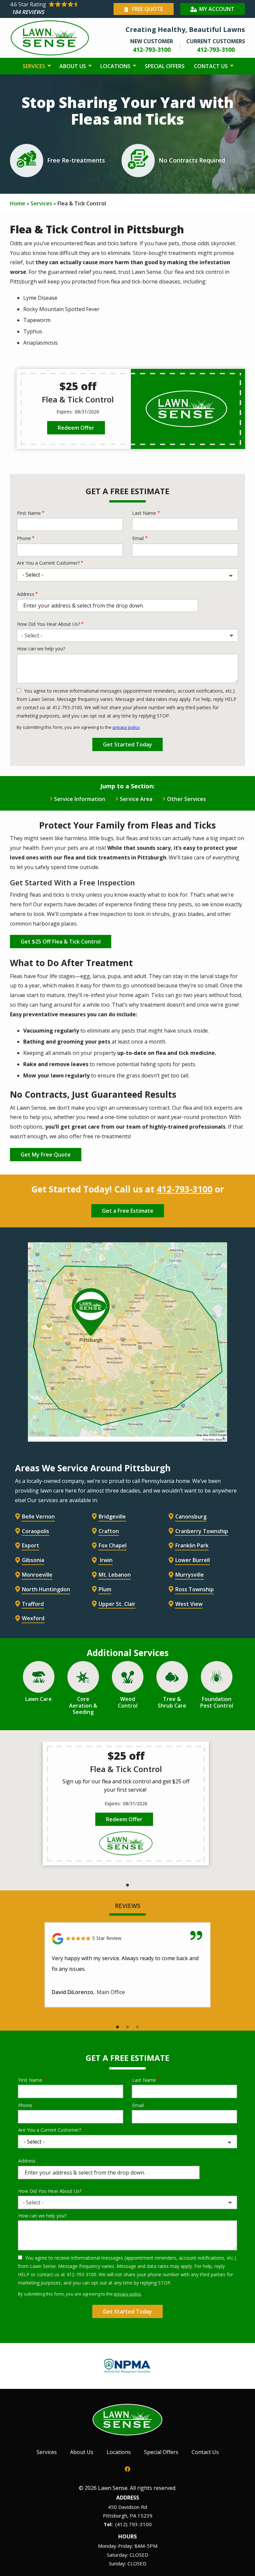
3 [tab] (137, 2027)
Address (26, 594)
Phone (24, 538)
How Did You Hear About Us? (48, 624)
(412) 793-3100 (133, 2524)
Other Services (186, 799)
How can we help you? (41, 649)
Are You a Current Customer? (48, 563)
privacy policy (126, 727)
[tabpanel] (126, 1804)
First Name (29, 513)
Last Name (144, 513)
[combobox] (127, 635)
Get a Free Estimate (128, 1211)
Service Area (136, 799)
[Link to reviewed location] (127, 1939)
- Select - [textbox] (32, 635)
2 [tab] (127, 2027)
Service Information (80, 799)
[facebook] (127, 2468)
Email (138, 538)
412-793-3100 (185, 1189)
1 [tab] (127, 1885)
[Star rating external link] (61, 9)
